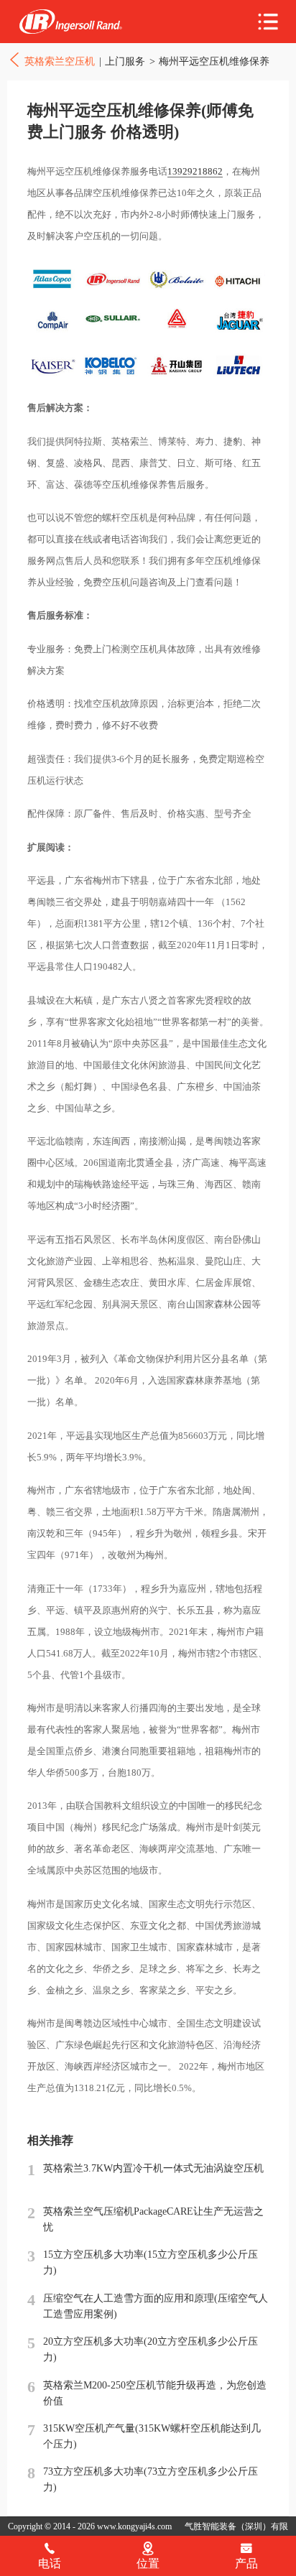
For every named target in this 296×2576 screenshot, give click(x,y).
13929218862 (195, 171)
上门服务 (125, 61)
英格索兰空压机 (70, 22)
